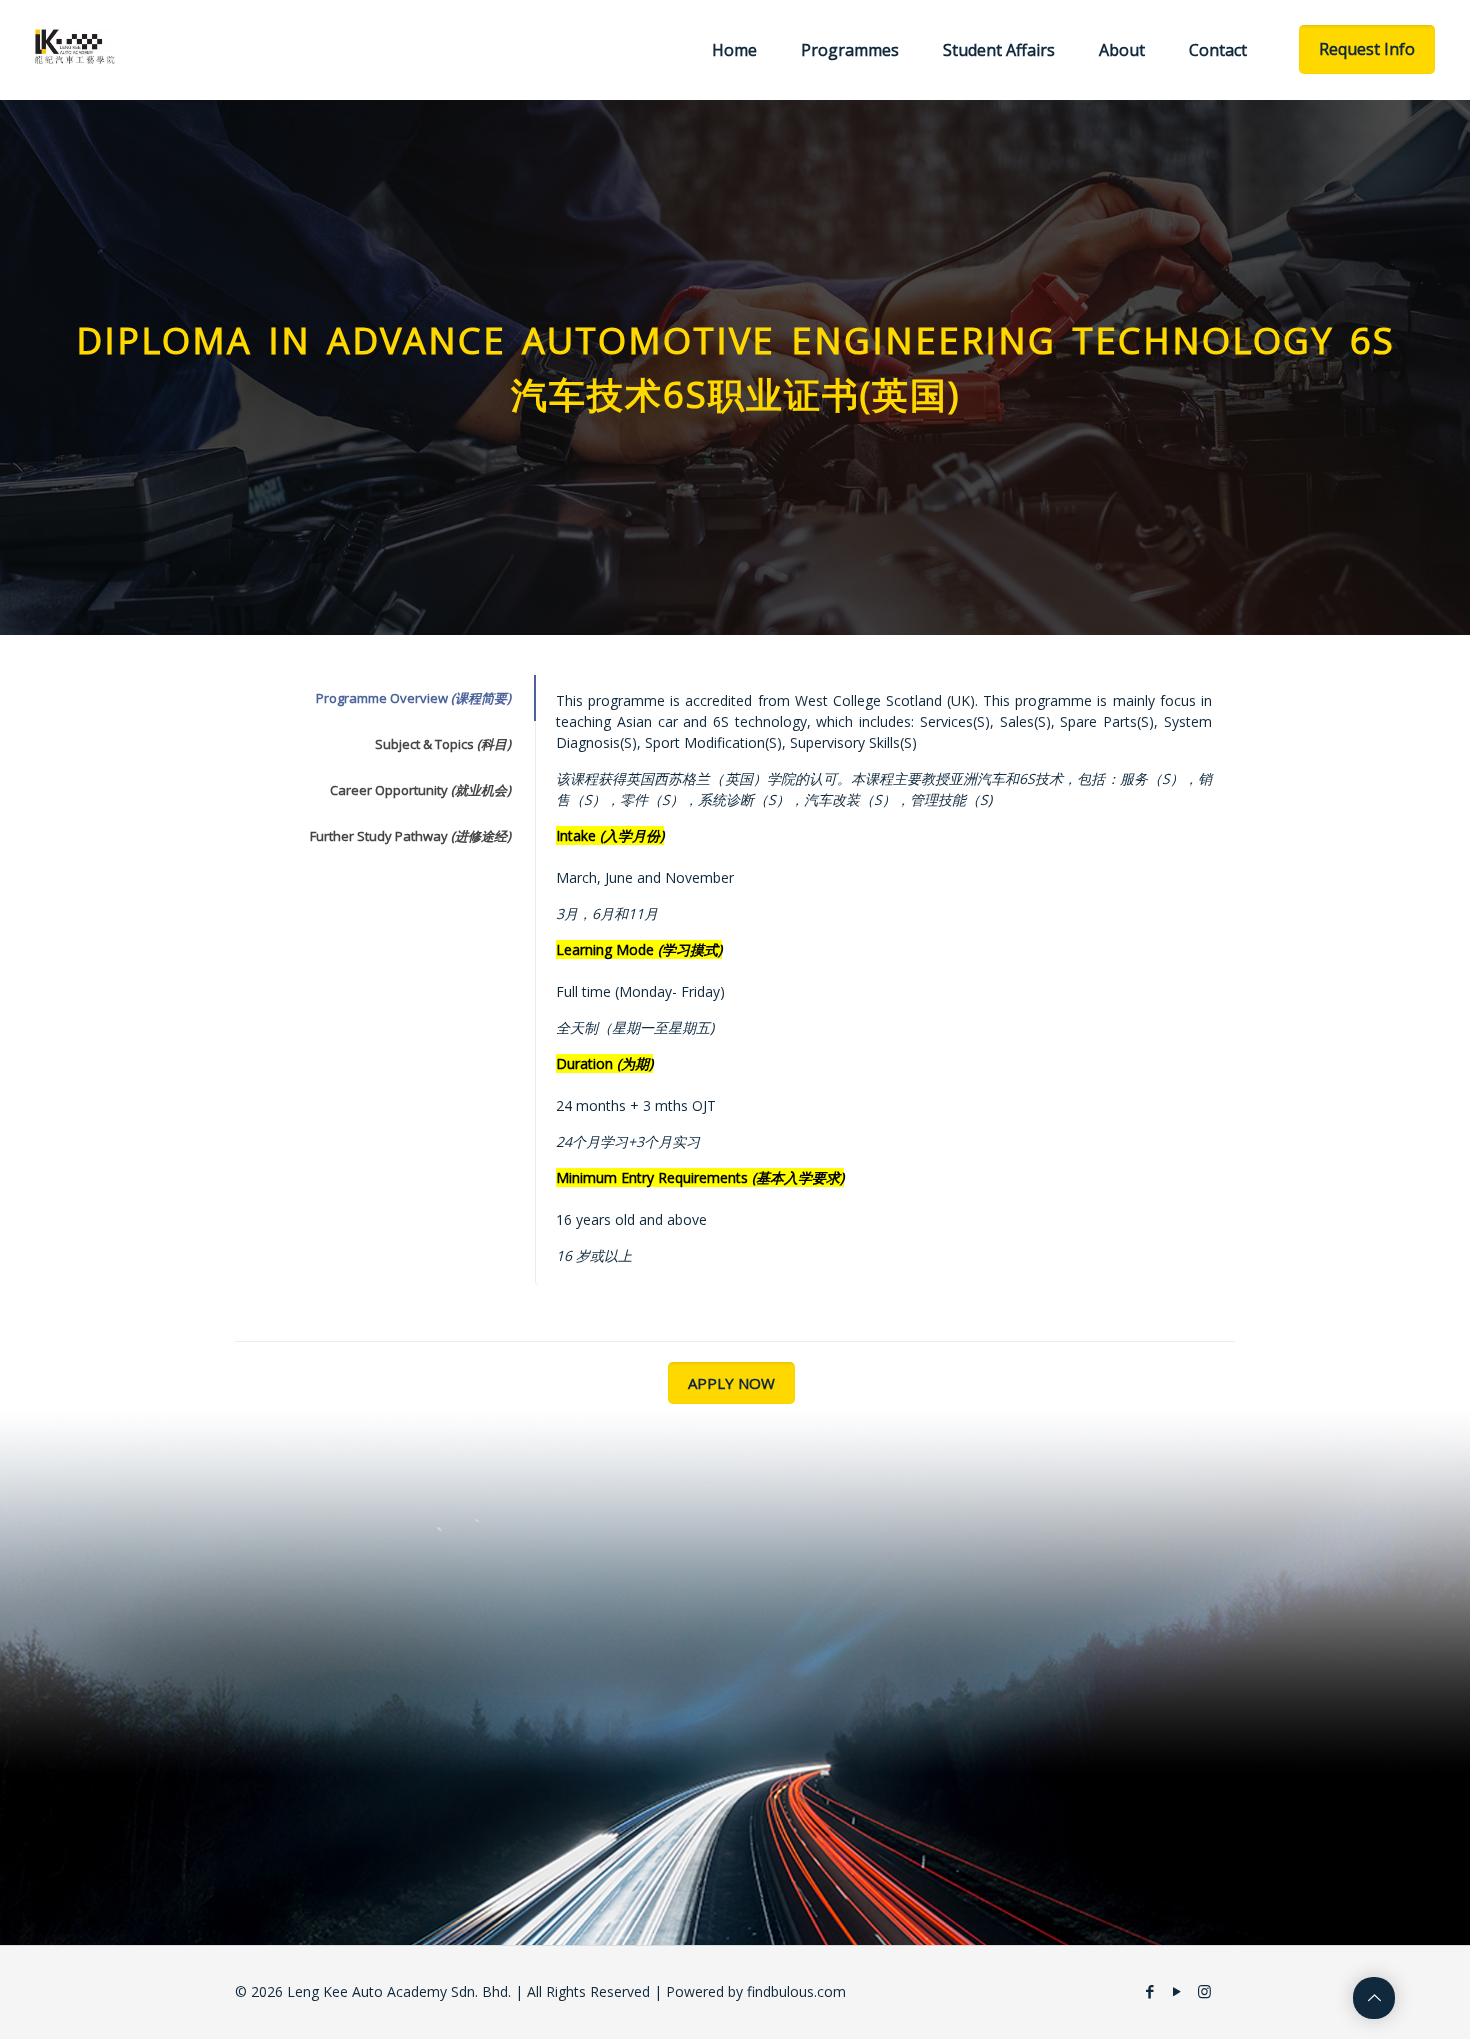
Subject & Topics (443, 744)
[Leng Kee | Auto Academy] (75, 45)
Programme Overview (413, 698)
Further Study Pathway (410, 836)
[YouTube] (1177, 1991)
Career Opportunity (420, 790)
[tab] (385, 698)
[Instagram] (1204, 1991)
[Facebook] (1150, 1991)
